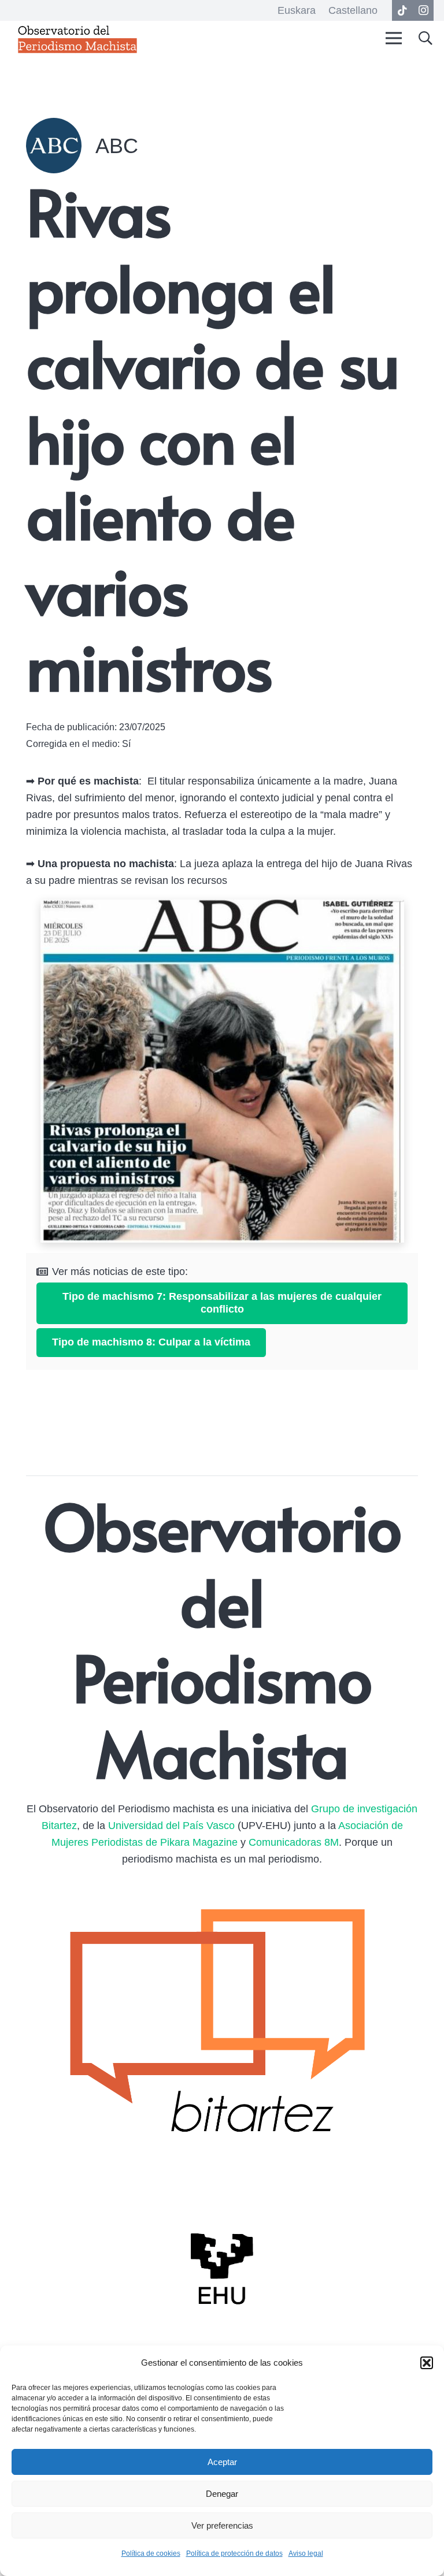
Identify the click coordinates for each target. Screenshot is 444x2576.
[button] (427, 2363)
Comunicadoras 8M (294, 1842)
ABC (117, 146)
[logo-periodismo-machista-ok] (77, 38)
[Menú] (393, 38)
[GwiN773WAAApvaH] (222, 1071)
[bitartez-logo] (222, 2027)
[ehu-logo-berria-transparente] (222, 2269)
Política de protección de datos (234, 2553)
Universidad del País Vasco (171, 1826)
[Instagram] (423, 10)
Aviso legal (306, 2553)
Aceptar (222, 2462)
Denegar (222, 2494)
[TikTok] (402, 10)
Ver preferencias (222, 2525)
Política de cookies (151, 2553)
